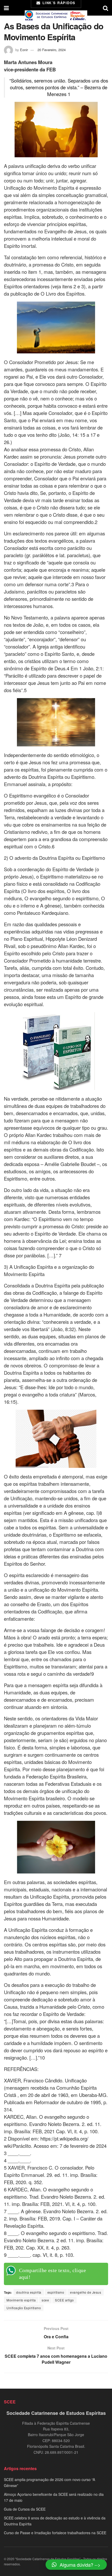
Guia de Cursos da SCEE (25, 2509)
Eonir (24, 50)
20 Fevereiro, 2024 (52, 50)
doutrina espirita (29, 2292)
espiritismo (56, 2292)
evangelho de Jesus (86, 2292)
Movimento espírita (21, 2300)
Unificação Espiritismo (24, 2308)
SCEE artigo (64, 2300)
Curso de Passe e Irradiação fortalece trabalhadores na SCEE (55, 2533)
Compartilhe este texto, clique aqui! (52, 2274)
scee (45, 2300)
